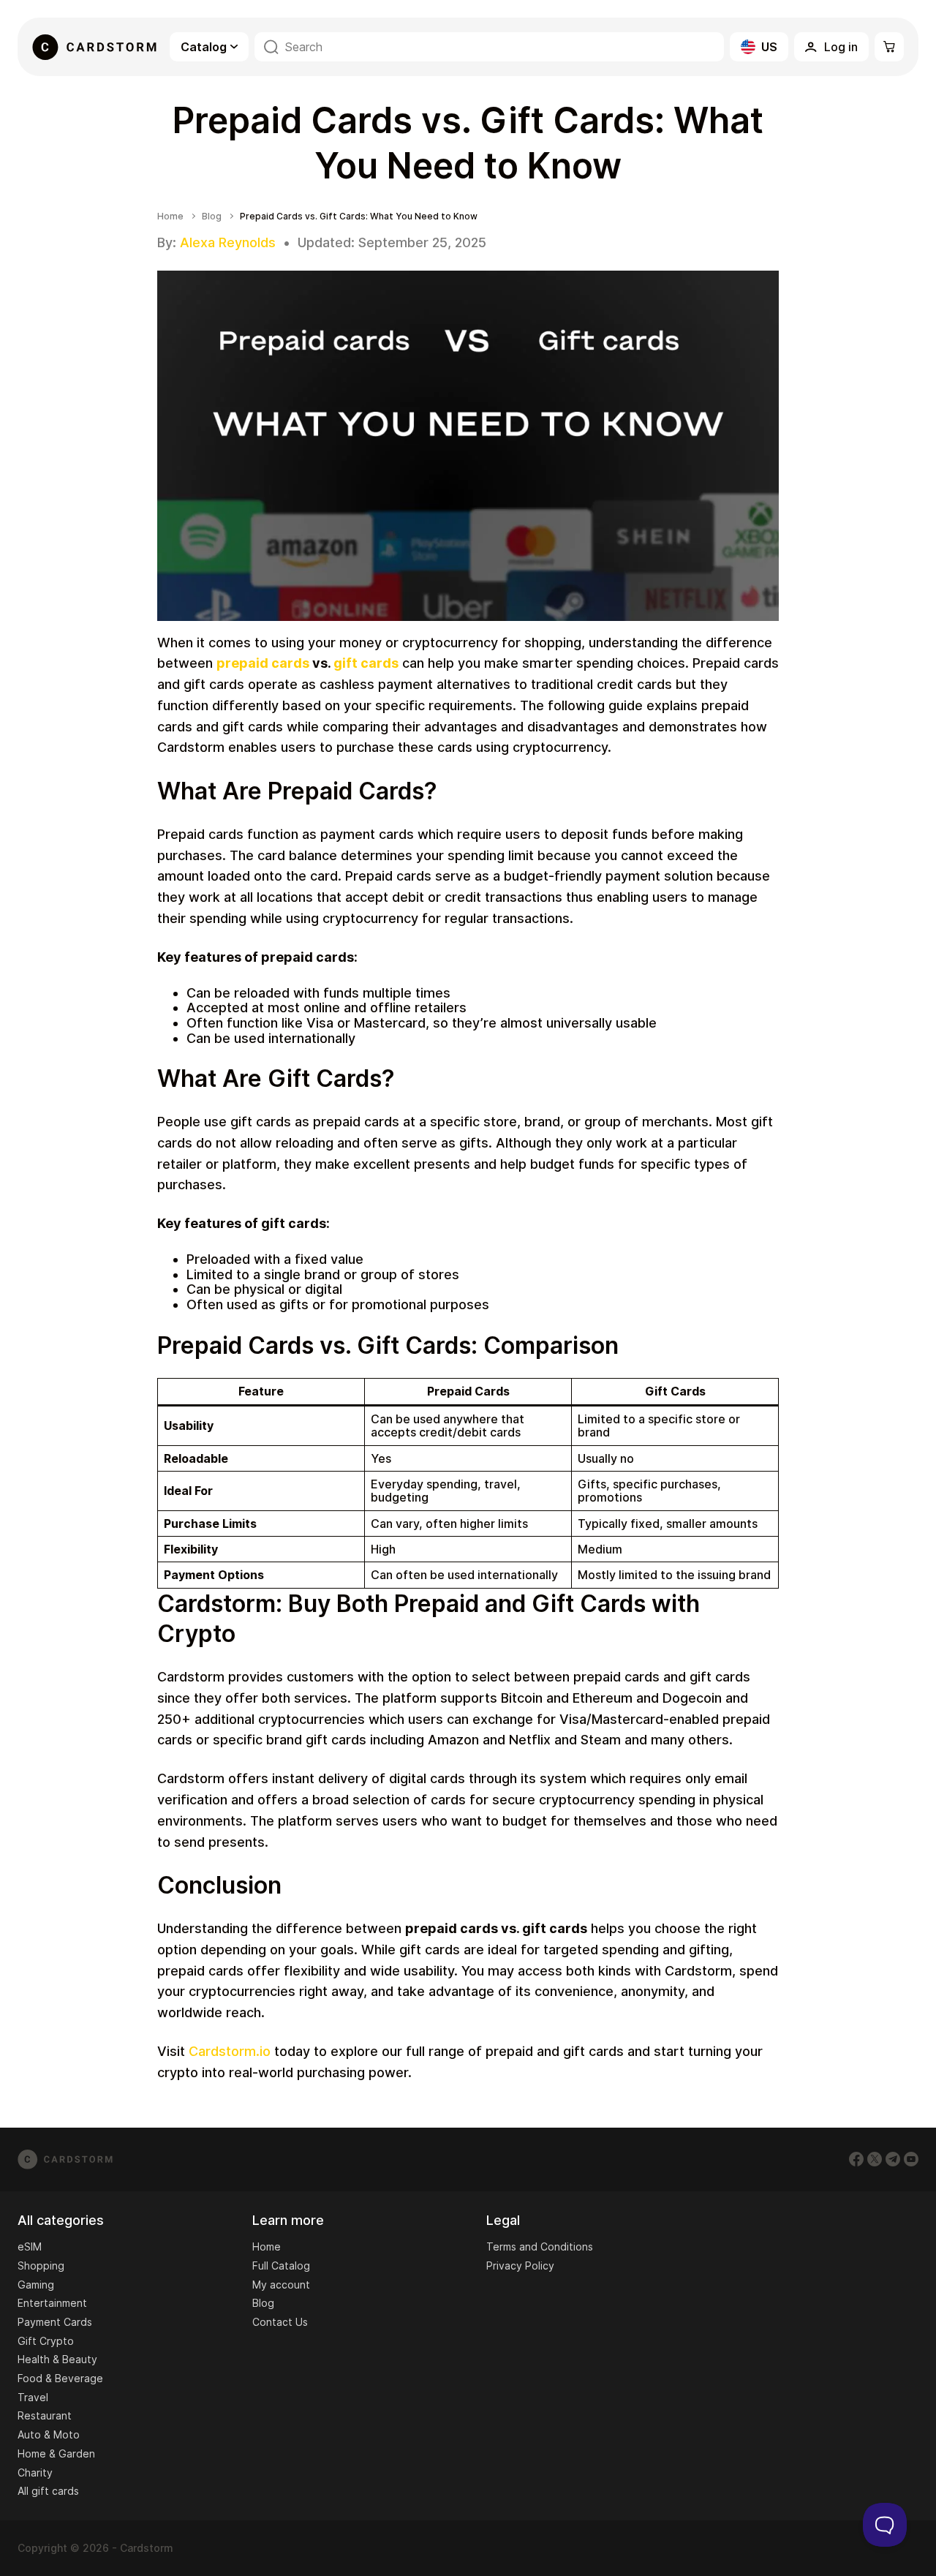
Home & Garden (56, 2453)
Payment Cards (55, 2322)
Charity (35, 2473)
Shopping (41, 2266)
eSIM (30, 2247)
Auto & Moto (49, 2434)
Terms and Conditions (540, 2247)
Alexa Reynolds (228, 242)
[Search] (271, 47)
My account (281, 2285)
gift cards (366, 663)
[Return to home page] (94, 47)
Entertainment (52, 2303)
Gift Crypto (46, 2341)
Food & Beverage (60, 2378)
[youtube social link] (911, 2159)
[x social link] (875, 2159)
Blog (212, 216)
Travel (33, 2397)
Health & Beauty (57, 2359)
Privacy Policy (520, 2266)
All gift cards (48, 2491)
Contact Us (280, 2322)
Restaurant (45, 2415)
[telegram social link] (893, 2159)
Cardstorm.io (230, 2051)
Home (170, 216)
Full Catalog (281, 2266)
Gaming (36, 2285)
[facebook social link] (856, 2159)
